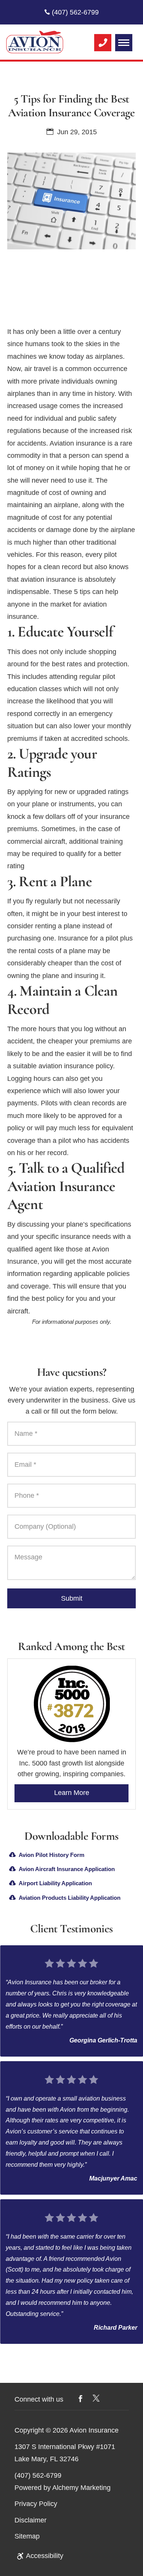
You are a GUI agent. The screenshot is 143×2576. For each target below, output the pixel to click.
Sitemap (27, 2536)
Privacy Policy (36, 2504)
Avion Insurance (94, 2431)
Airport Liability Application (55, 1883)
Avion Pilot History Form (51, 1855)
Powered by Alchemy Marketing (63, 2488)
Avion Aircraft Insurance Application (67, 1869)
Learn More (72, 1793)
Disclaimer (31, 2520)
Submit (72, 1598)
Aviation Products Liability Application (70, 1898)
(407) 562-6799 (74, 12)
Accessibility (45, 2556)
